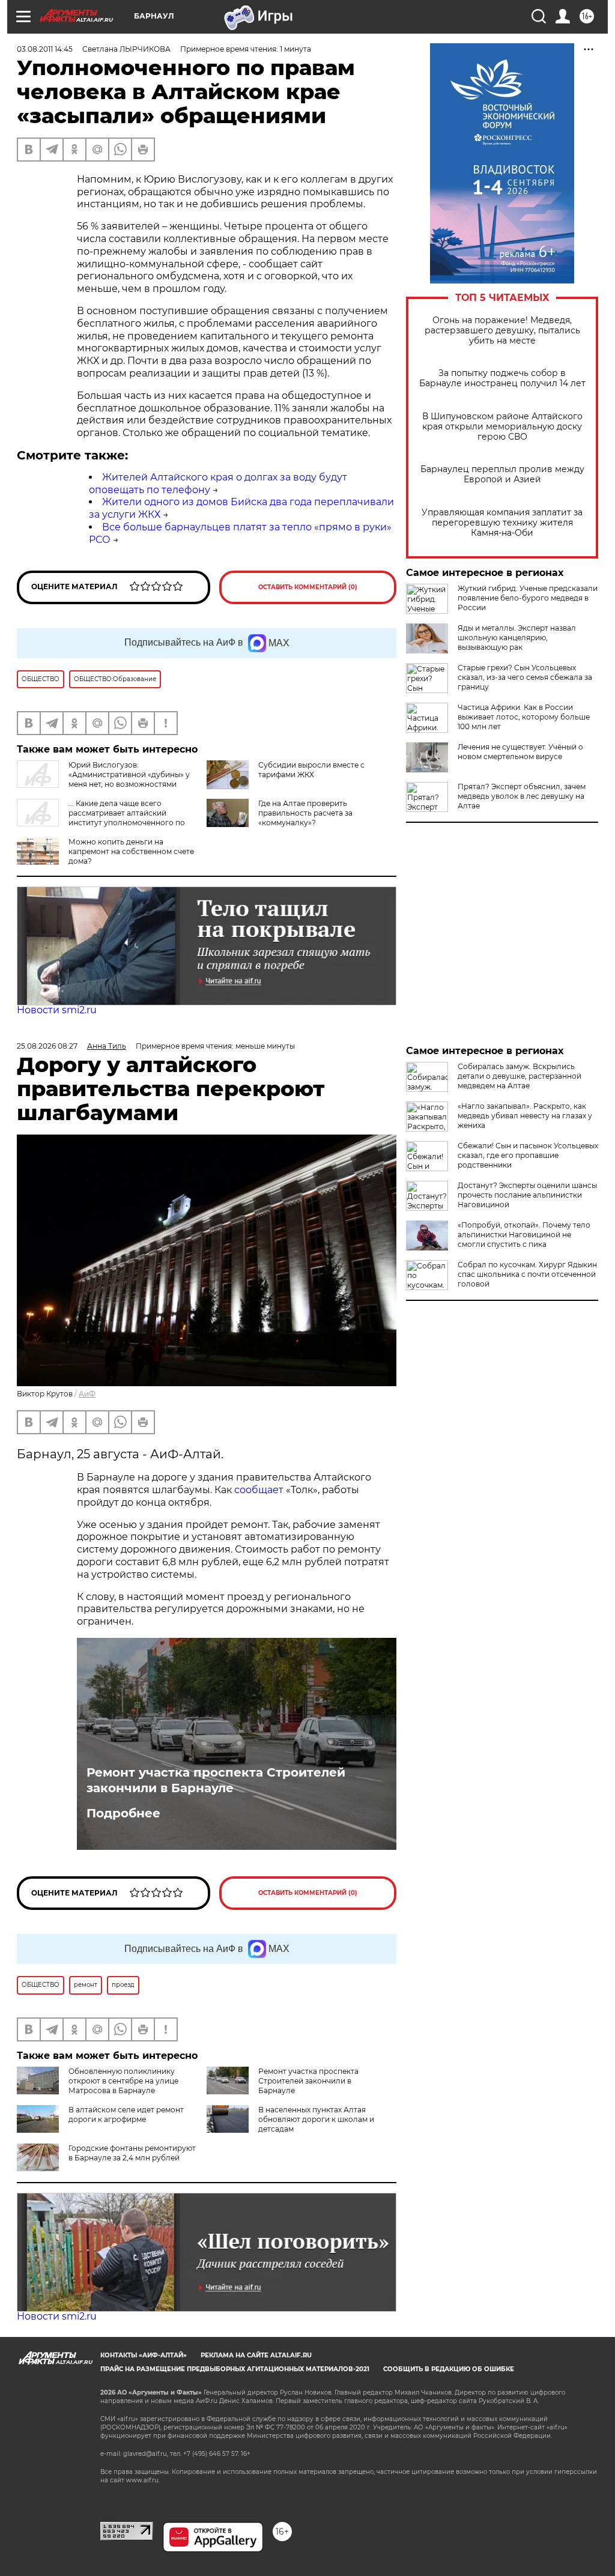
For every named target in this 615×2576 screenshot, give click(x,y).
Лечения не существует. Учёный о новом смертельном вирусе (520, 752)
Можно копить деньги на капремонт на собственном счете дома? (131, 851)
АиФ (87, 1394)
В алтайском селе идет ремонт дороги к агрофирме (126, 2114)
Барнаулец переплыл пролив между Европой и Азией (502, 474)
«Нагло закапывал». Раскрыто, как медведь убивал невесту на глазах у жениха (525, 1116)
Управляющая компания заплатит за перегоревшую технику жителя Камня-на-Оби (502, 523)
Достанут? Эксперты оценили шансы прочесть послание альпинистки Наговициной (527, 1195)
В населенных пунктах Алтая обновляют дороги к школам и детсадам (316, 2119)
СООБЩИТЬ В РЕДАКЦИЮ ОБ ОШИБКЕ (449, 2369)
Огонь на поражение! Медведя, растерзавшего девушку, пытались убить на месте (502, 331)
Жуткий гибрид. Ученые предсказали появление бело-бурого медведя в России (528, 598)
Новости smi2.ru (57, 1010)
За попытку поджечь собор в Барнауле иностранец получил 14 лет (502, 378)
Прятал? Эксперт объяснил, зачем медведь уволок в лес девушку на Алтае (522, 796)
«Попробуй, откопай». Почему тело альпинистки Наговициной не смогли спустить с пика (524, 1235)
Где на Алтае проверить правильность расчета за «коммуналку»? (305, 813)
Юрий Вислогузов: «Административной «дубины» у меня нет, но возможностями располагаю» (103, 779)
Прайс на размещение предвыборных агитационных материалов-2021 (235, 2369)
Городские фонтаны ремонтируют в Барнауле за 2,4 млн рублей (132, 2153)
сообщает (260, 1490)
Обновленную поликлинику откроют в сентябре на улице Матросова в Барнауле (123, 2081)
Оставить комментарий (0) (308, 587)
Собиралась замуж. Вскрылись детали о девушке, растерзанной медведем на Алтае (520, 1076)
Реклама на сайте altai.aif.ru (256, 2355)
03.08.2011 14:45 (45, 49)
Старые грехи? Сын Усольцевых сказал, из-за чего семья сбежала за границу (525, 677)
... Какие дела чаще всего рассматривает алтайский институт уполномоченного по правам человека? (101, 818)
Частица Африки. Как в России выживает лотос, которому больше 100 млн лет (524, 717)
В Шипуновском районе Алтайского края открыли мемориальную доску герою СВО (502, 427)
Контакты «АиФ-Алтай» (144, 2355)
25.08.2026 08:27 (47, 1046)
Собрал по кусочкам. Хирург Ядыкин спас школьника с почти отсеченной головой (527, 1274)
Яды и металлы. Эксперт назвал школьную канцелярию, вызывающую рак (517, 638)
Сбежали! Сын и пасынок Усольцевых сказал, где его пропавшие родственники (528, 1155)
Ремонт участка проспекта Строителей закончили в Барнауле (216, 1780)
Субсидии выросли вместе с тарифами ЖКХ (311, 770)
